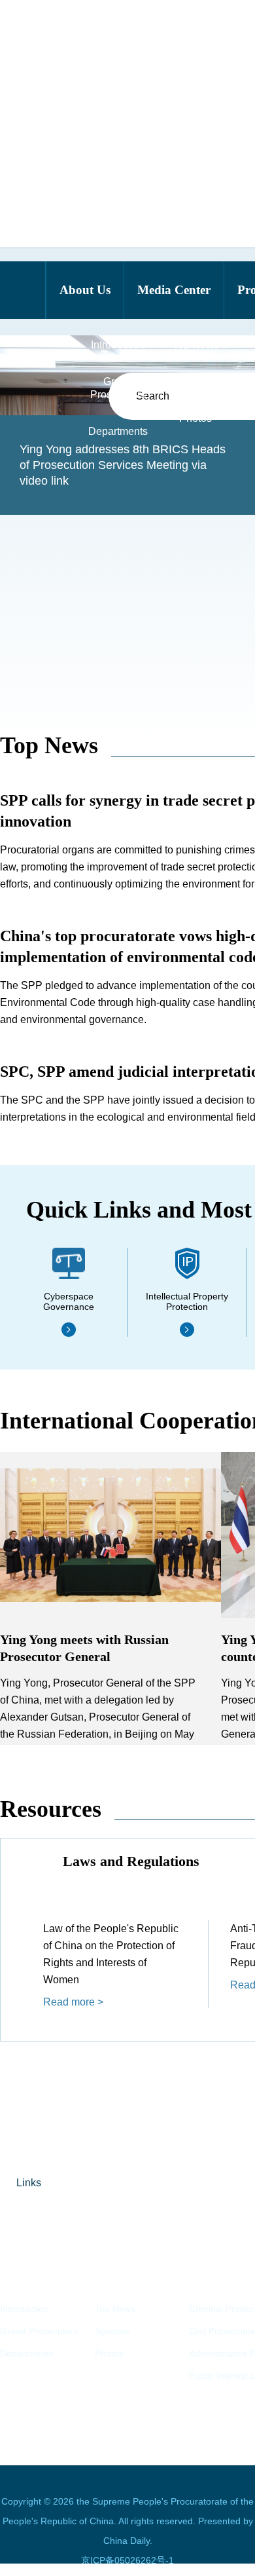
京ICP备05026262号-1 (127, 2560)
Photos (109, 2353)
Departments (27, 2353)
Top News (49, 745)
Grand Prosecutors (39, 2331)
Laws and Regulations (131, 1861)
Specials (112, 2331)
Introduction (25, 2309)
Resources (51, 1809)
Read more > (73, 2002)
